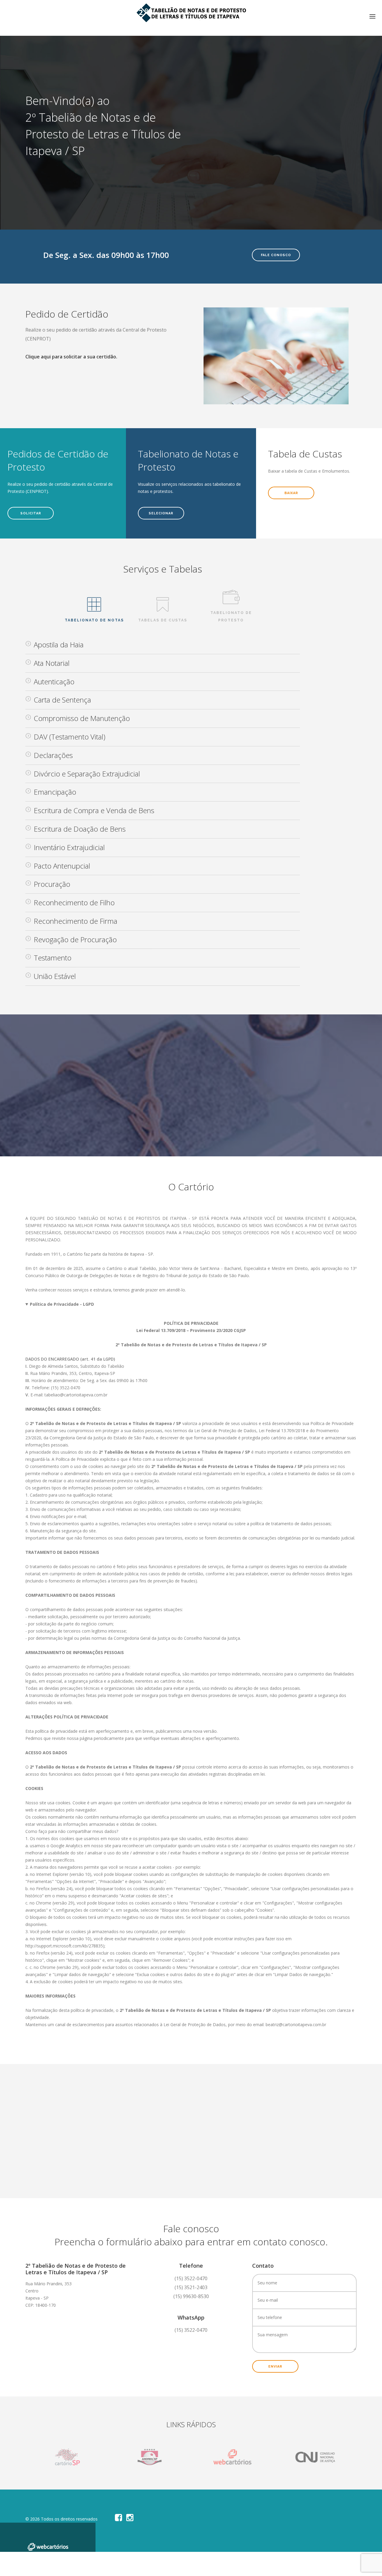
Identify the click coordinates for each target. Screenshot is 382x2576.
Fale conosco (276, 255)
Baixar (291, 493)
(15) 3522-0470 (191, 2330)
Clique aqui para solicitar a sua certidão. (71, 357)
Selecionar (161, 513)
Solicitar (31, 513)
